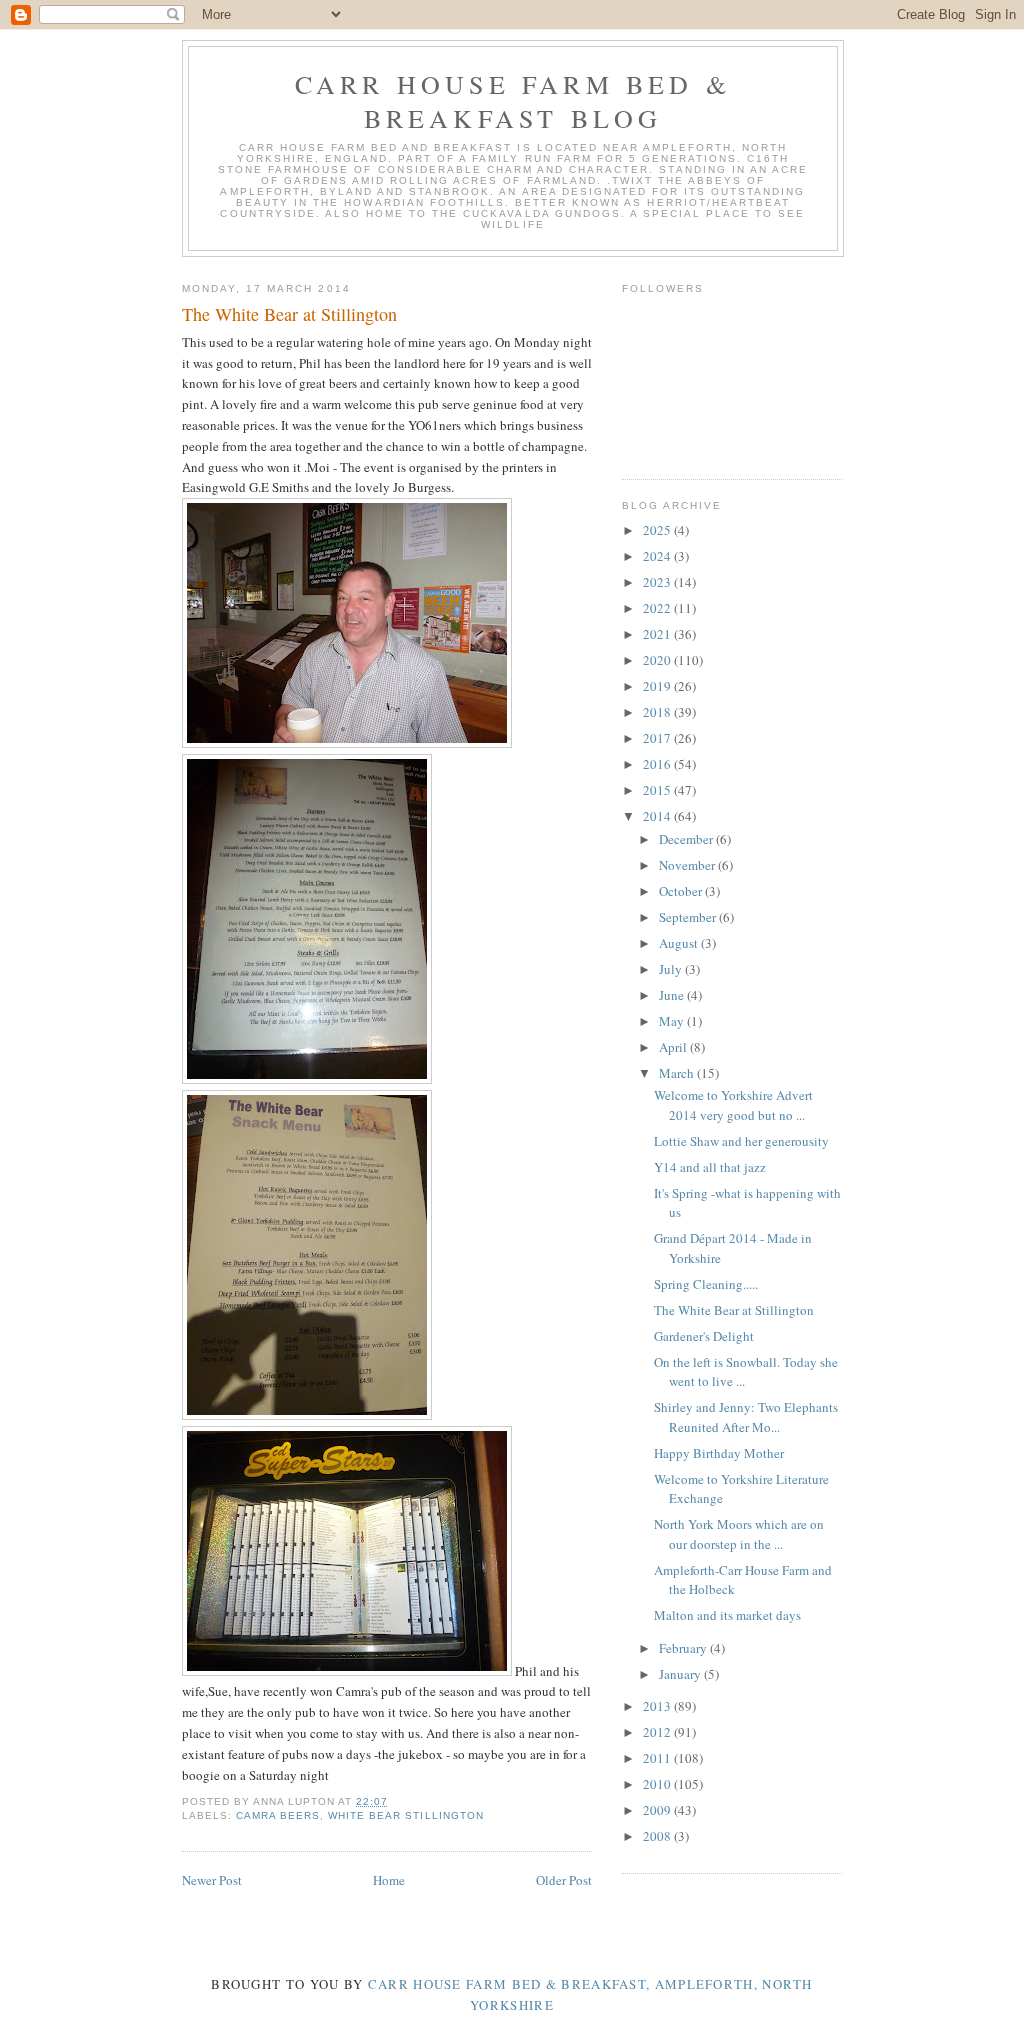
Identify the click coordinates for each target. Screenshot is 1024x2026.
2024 (658, 556)
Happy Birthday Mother (719, 1453)
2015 (658, 790)
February (684, 1648)
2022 (658, 608)
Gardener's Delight (704, 1336)
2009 (658, 1810)
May (673, 1021)
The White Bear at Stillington (734, 1310)
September (689, 917)
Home (389, 1880)
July (672, 969)
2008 (658, 1836)
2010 (658, 1784)
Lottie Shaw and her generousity (741, 1141)
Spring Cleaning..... (706, 1284)
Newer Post (212, 1880)
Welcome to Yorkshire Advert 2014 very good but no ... (733, 1105)
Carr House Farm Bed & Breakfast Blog (513, 101)
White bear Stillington (405, 1815)
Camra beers (278, 1815)
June (673, 995)
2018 (658, 712)
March (678, 1073)
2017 (658, 738)
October (682, 891)
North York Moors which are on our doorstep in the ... (739, 1534)
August (680, 943)
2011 (658, 1758)
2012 (658, 1732)
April (674, 1047)
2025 (658, 530)
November (688, 865)
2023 (658, 582)
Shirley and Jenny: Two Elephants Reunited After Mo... (746, 1417)
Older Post (564, 1880)
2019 (658, 686)
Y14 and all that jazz (710, 1167)
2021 (658, 634)
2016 (658, 764)
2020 (658, 660)
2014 (658, 816)
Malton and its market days (727, 1615)
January (681, 1674)
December (687, 839)
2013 (658, 1706)
